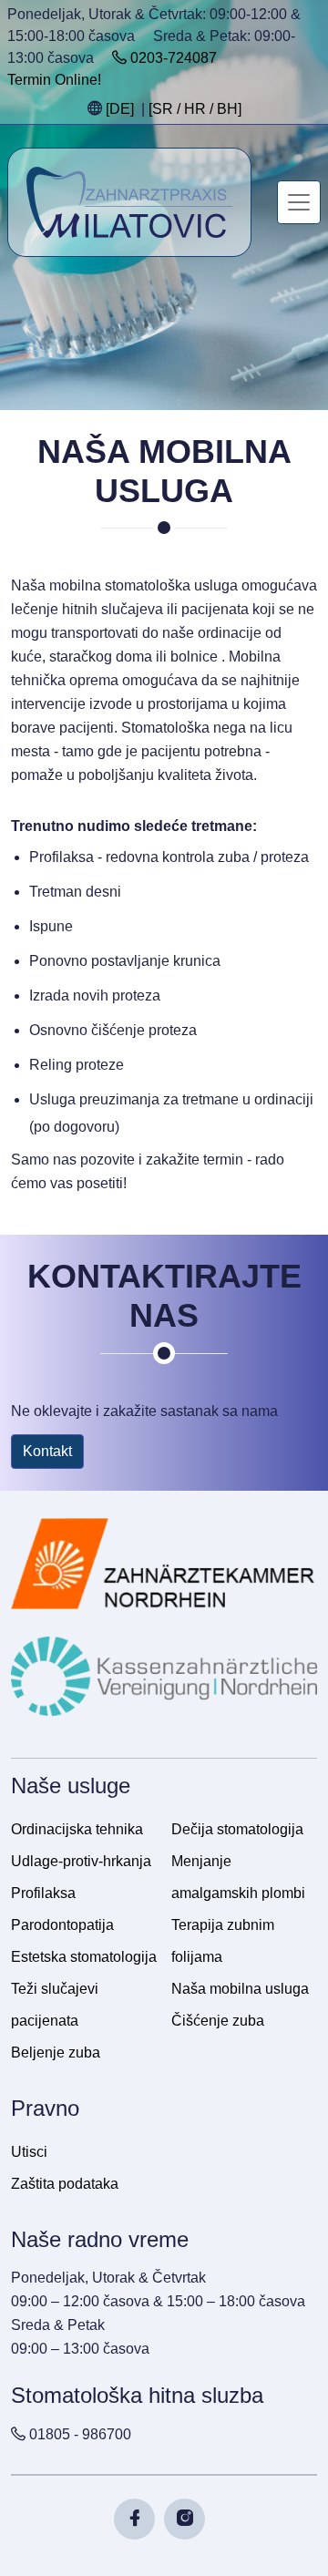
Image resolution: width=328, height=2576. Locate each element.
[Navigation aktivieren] (299, 202)
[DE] (120, 109)
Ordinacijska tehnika (77, 1829)
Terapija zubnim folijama (223, 1941)
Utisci (29, 2152)
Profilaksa (43, 1893)
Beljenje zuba (56, 2053)
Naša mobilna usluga (240, 1989)
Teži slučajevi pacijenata (55, 2005)
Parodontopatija (62, 1925)
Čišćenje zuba (218, 2021)
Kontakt (47, 1451)
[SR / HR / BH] (195, 109)
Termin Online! (54, 80)
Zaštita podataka (65, 2184)
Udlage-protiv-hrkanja (81, 1861)
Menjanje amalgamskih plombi (238, 1877)
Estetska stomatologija (84, 1957)
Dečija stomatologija (237, 1829)
